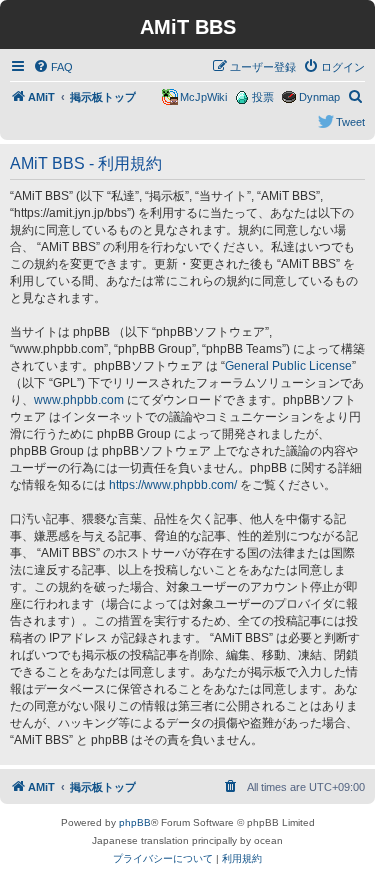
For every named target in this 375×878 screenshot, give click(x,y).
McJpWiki (203, 97)
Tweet (350, 122)
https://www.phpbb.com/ (173, 485)
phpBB (135, 822)
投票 (263, 97)
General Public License (288, 366)
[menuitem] (53, 67)
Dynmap (319, 97)
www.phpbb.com (79, 400)
